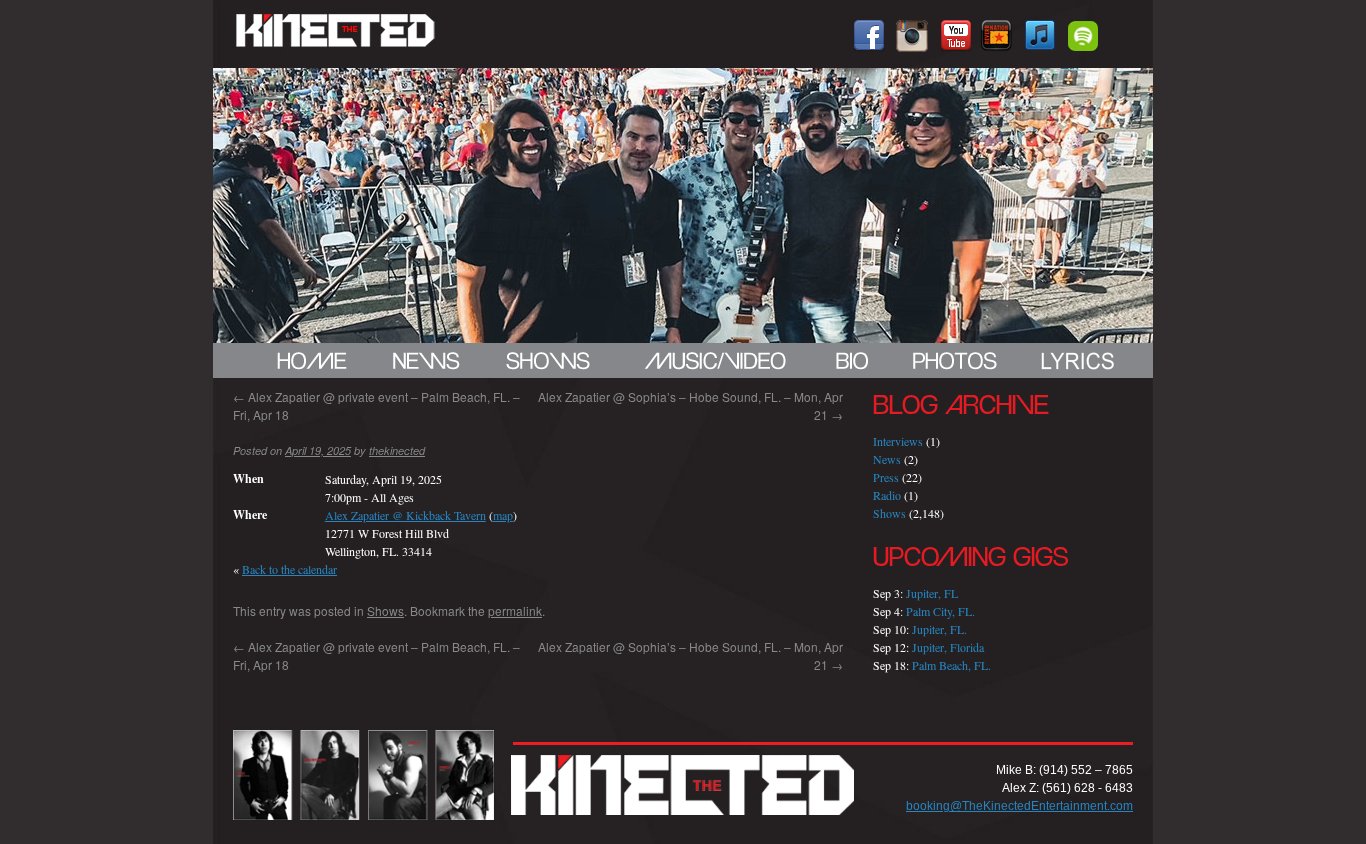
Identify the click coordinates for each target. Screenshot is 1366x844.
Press (886, 477)
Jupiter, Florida (948, 647)
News (887, 459)
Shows (385, 610)
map (503, 515)
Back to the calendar (289, 569)
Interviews (898, 441)
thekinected (397, 450)
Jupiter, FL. (939, 629)
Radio (887, 495)
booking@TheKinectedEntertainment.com (1019, 806)
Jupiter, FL (932, 593)
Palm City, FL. (940, 611)
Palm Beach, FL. (951, 665)
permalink (515, 610)
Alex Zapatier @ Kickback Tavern (405, 515)
